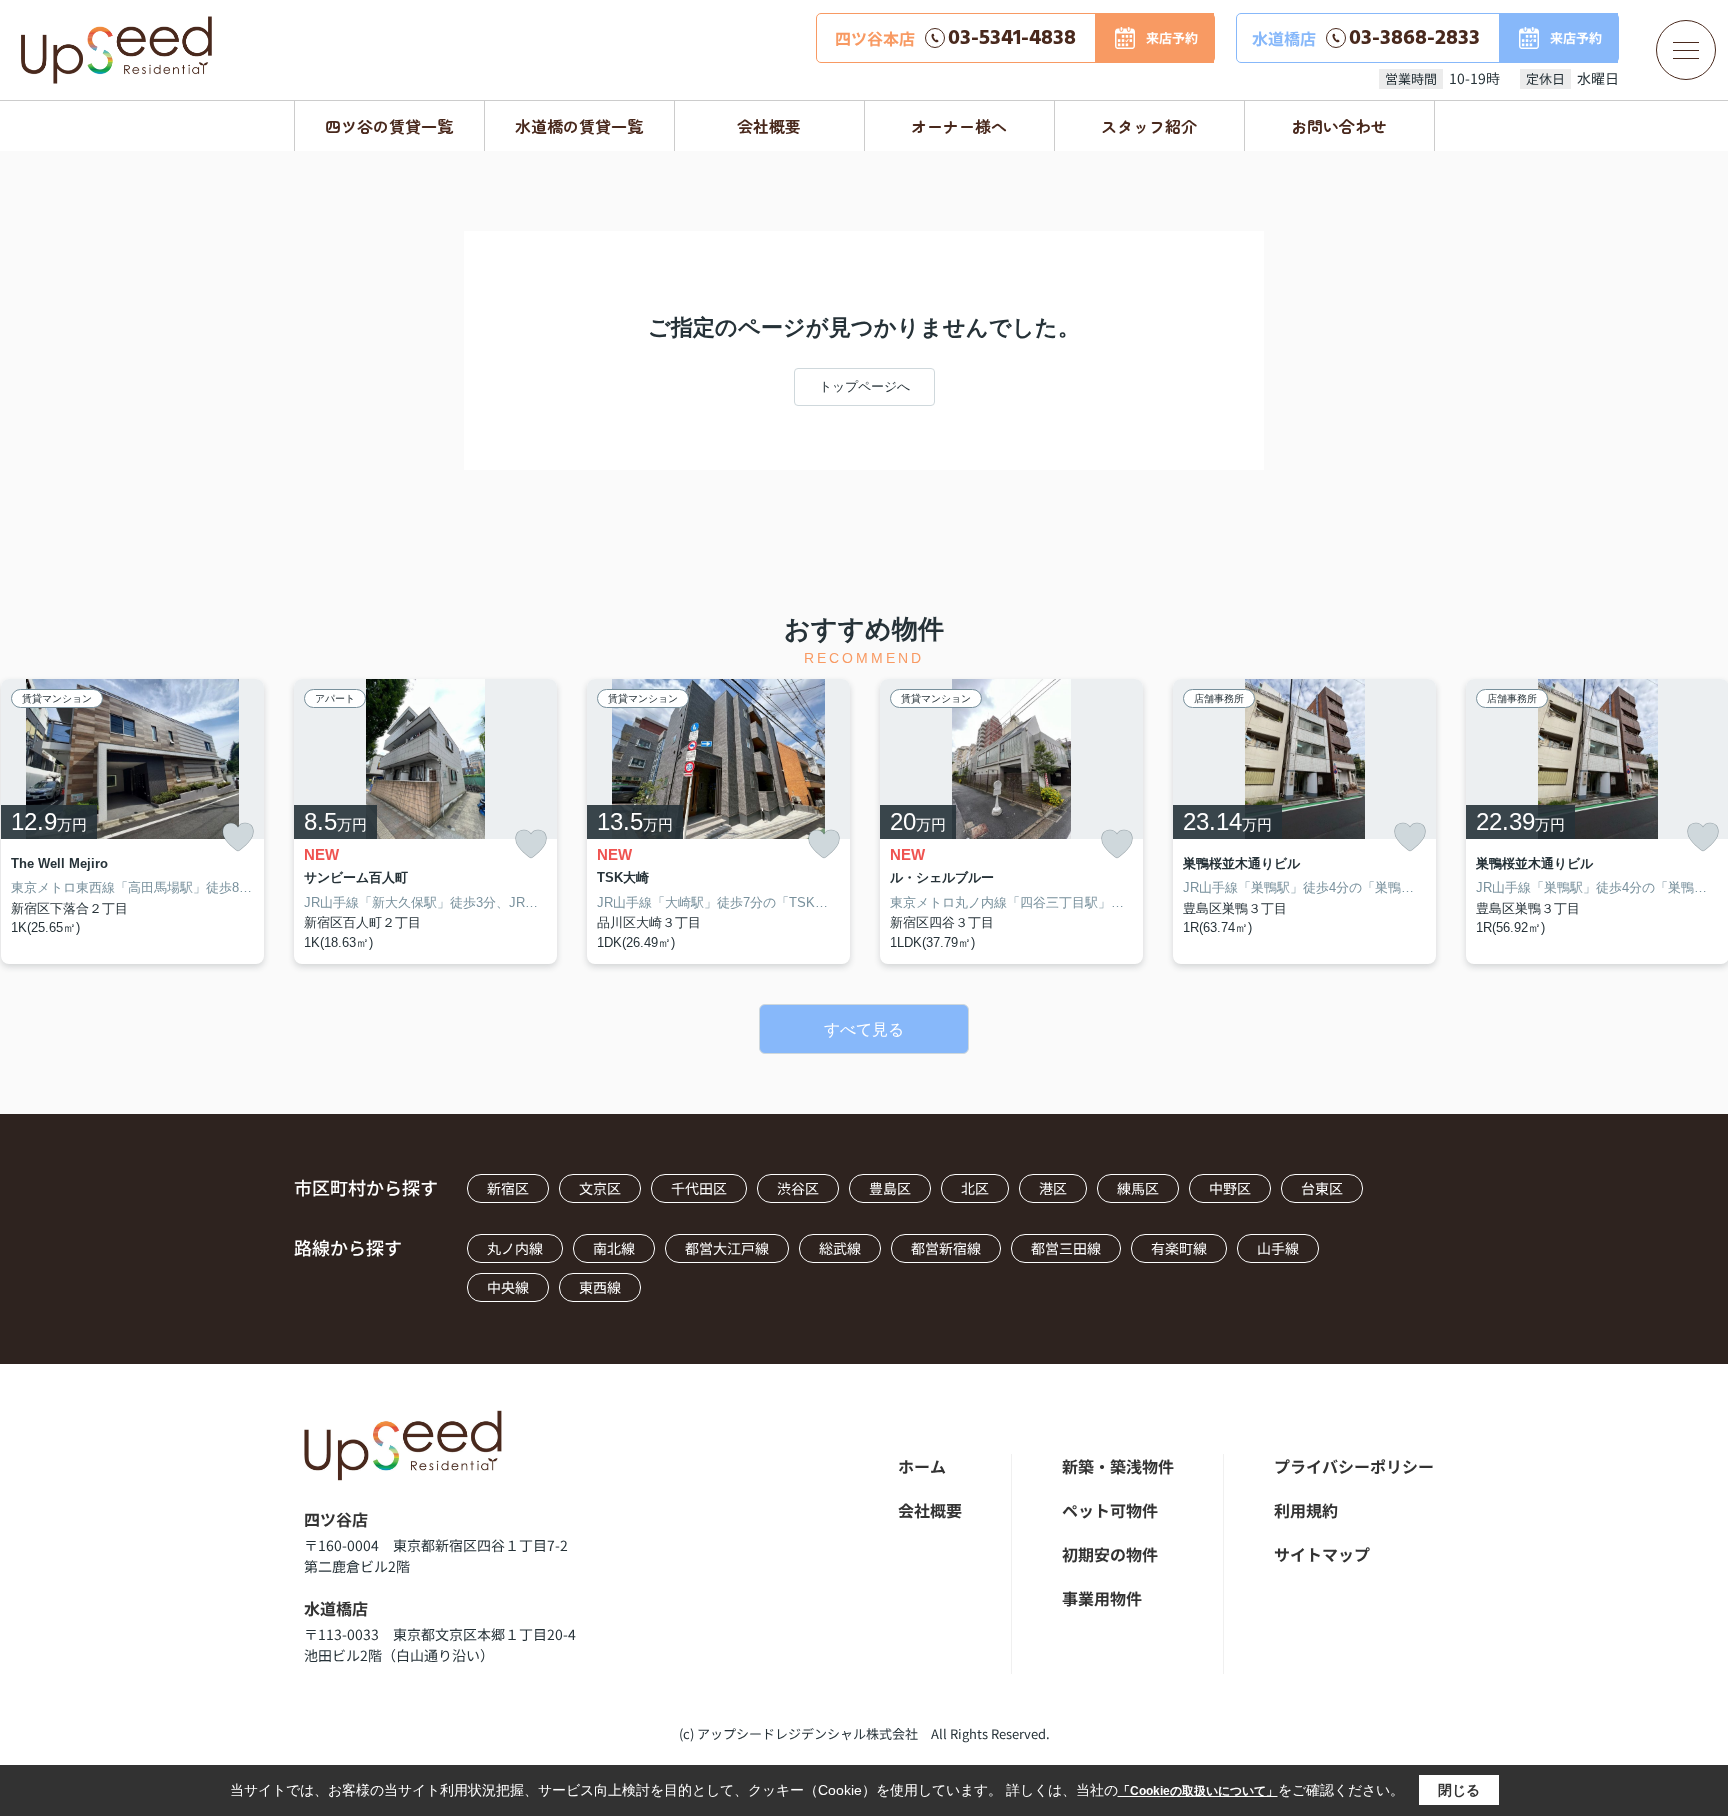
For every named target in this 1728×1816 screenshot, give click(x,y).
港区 (1053, 1188)
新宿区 (508, 1188)
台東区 (1322, 1188)
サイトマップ (1322, 1554)
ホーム (922, 1466)
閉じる (1459, 1790)
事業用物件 (1102, 1598)
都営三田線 (1066, 1248)
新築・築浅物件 (1118, 1466)
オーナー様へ (959, 126)
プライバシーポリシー (1354, 1466)
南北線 (614, 1248)
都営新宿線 (946, 1248)
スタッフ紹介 (1149, 126)
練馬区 (1138, 1188)
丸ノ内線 (515, 1248)
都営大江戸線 (727, 1248)
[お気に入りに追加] (238, 837)
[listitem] (425, 822)
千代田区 (699, 1188)
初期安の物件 (1110, 1554)
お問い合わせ (1339, 126)
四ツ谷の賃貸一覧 (389, 126)
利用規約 (1306, 1510)
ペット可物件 (1110, 1510)
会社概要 (769, 126)
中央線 (508, 1287)
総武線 (840, 1248)
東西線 (600, 1287)
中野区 (1230, 1188)
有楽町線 (1179, 1248)
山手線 (1278, 1248)
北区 (975, 1188)
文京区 (600, 1188)
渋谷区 (798, 1188)
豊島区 (890, 1188)
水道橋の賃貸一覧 (579, 126)
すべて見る (864, 1029)
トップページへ (864, 386)
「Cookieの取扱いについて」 (1198, 1791)
